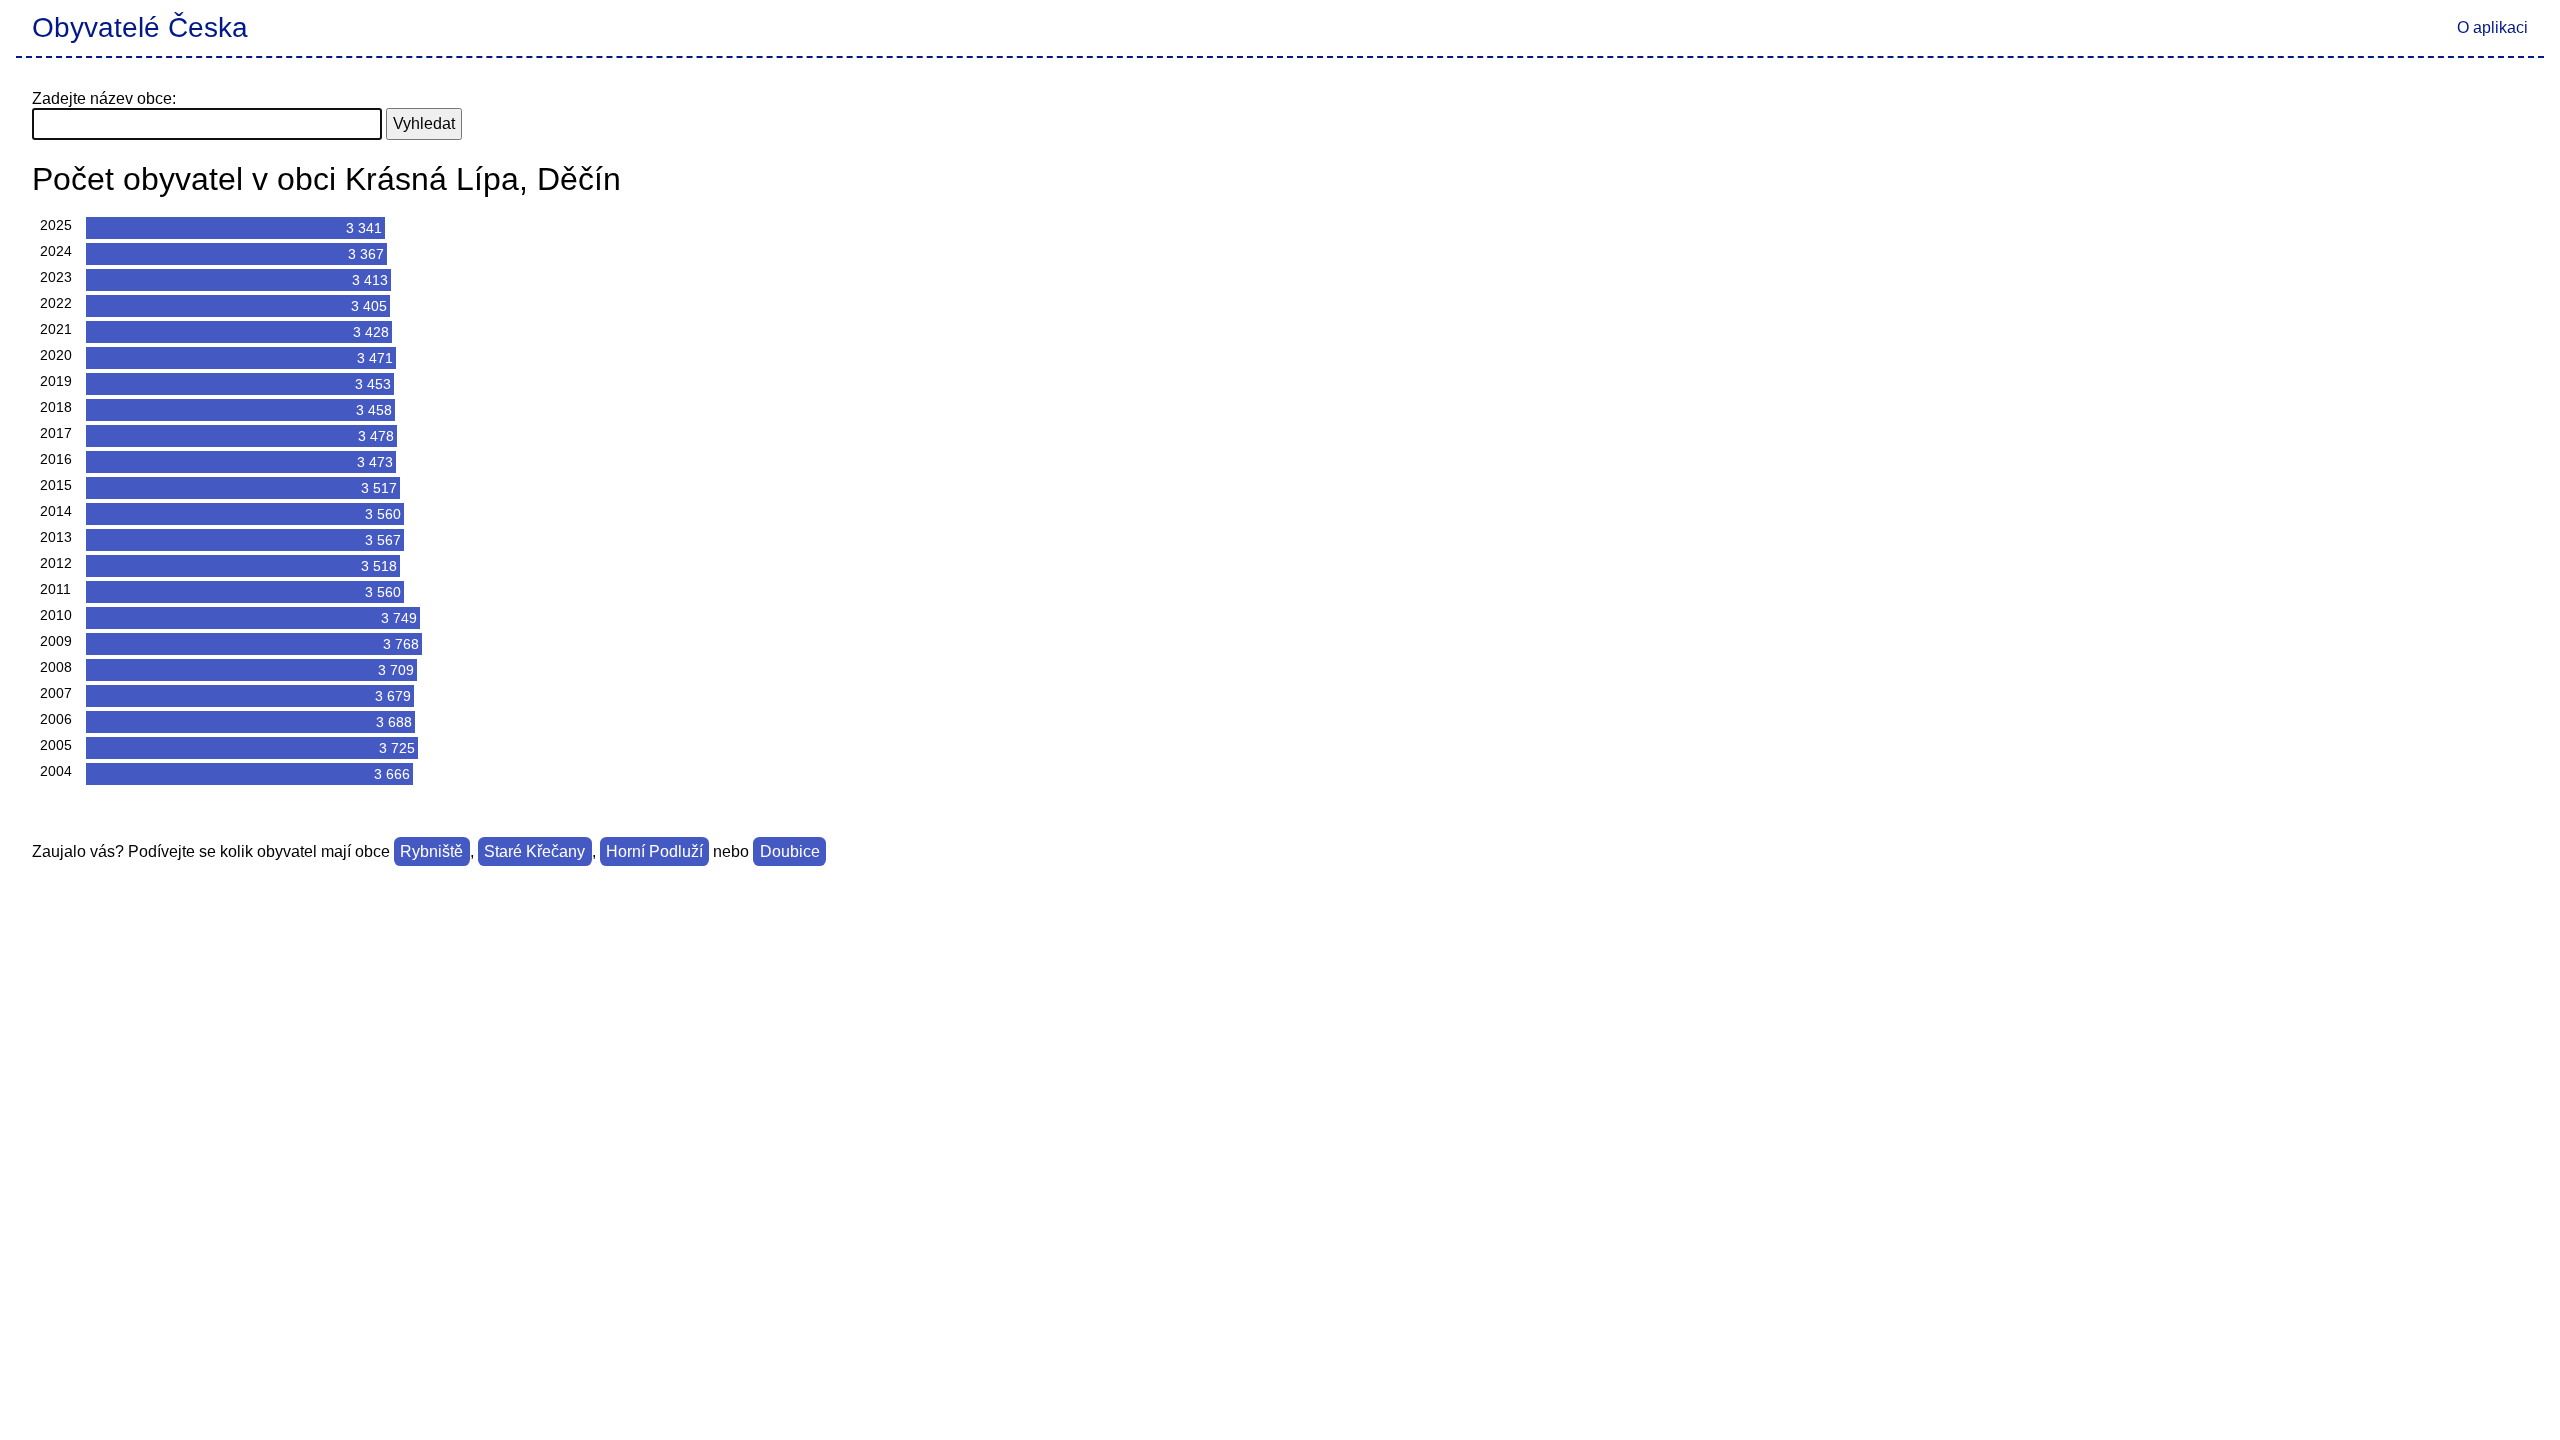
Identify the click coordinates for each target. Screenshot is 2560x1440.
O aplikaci (2492, 27)
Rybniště (431, 851)
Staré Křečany (534, 851)
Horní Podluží (654, 851)
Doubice (790, 851)
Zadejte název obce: (104, 98)
